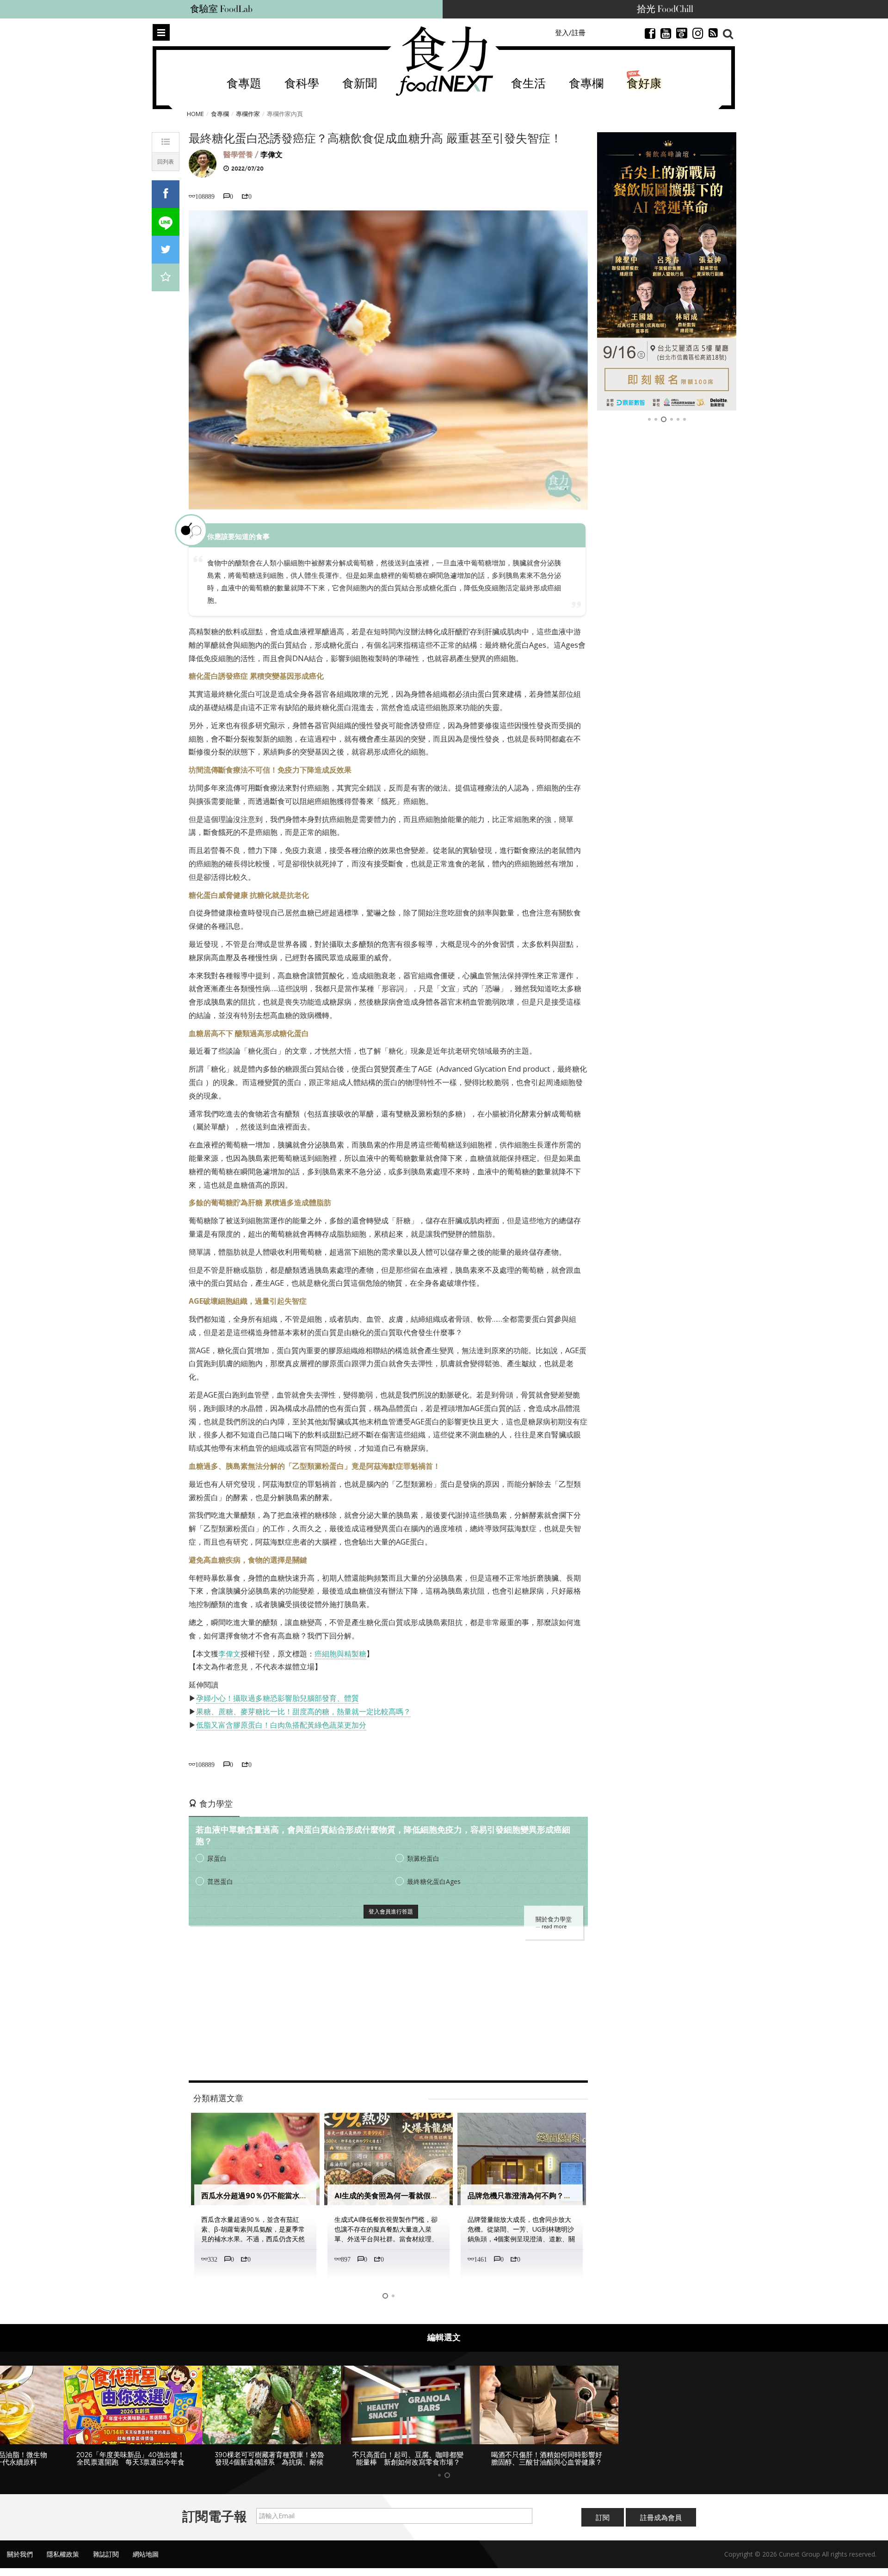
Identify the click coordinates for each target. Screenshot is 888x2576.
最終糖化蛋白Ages (434, 1881)
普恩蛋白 (220, 1881)
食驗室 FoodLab (221, 9)
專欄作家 (248, 114)
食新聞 (360, 84)
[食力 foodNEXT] (444, 61)
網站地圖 (146, 2554)
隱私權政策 (63, 2554)
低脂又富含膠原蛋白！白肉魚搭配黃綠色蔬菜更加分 (281, 1725)
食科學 (302, 84)
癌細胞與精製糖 (340, 1654)
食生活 (528, 84)
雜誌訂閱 (106, 2554)
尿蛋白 (217, 1858)
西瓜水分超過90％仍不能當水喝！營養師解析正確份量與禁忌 (302, 2196)
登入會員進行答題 (391, 1911)
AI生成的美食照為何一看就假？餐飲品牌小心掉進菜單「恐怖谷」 (442, 2196)
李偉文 (271, 155)
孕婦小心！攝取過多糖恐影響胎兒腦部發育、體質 (277, 1698)
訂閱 (603, 2517)
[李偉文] (203, 163)
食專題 (244, 84)
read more (554, 1926)
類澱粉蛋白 (423, 1858)
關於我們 (20, 2554)
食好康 (644, 84)
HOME (195, 114)
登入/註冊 (570, 32)
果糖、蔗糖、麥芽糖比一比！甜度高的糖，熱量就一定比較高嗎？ (303, 1711)
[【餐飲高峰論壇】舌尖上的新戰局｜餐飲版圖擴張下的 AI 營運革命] (667, 271)
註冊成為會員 (661, 2517)
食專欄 (586, 84)
